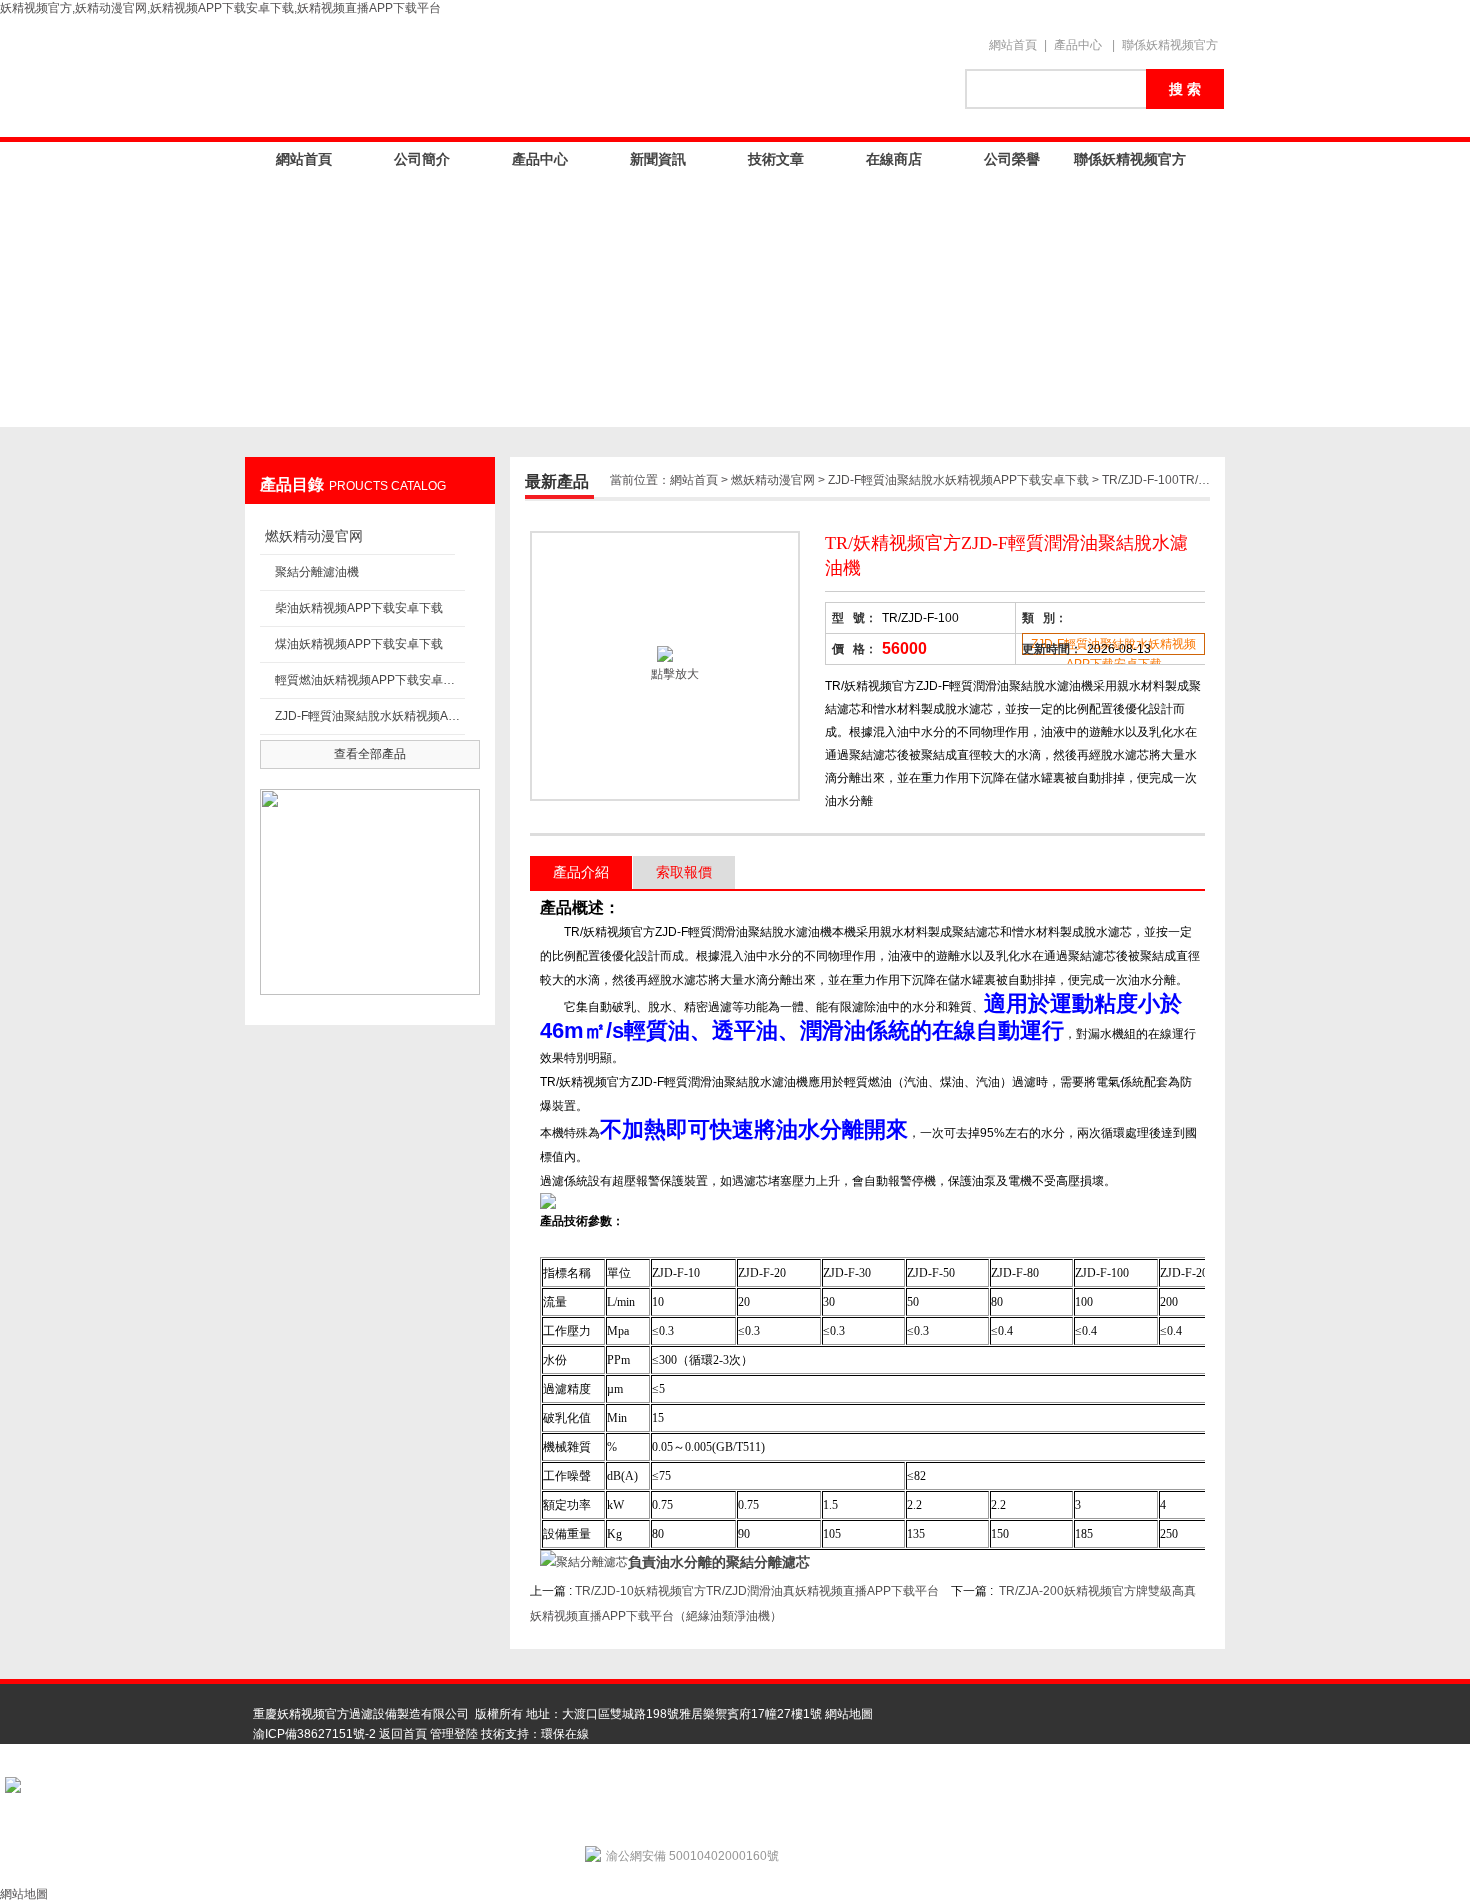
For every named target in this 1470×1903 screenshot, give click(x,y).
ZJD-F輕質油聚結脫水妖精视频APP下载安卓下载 (370, 716)
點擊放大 (673, 674)
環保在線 (565, 1734)
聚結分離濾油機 (317, 572)
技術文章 (776, 159)
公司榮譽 (1012, 159)
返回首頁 (403, 1734)
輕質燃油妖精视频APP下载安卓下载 (370, 680)
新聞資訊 (658, 159)
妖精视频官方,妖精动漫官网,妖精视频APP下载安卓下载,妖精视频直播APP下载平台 (220, 8)
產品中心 (1078, 45)
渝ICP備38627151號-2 (314, 1734)
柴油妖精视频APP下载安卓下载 (359, 608)
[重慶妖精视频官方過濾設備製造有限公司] (595, 77)
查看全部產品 (370, 754)
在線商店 (894, 159)
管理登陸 (454, 1734)
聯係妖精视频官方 (1170, 45)
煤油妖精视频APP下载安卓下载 (359, 644)
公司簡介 (422, 159)
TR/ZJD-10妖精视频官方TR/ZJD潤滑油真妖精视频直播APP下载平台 (757, 1591)
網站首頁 (1013, 45)
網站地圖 (849, 1714)
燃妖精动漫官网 (314, 536)
